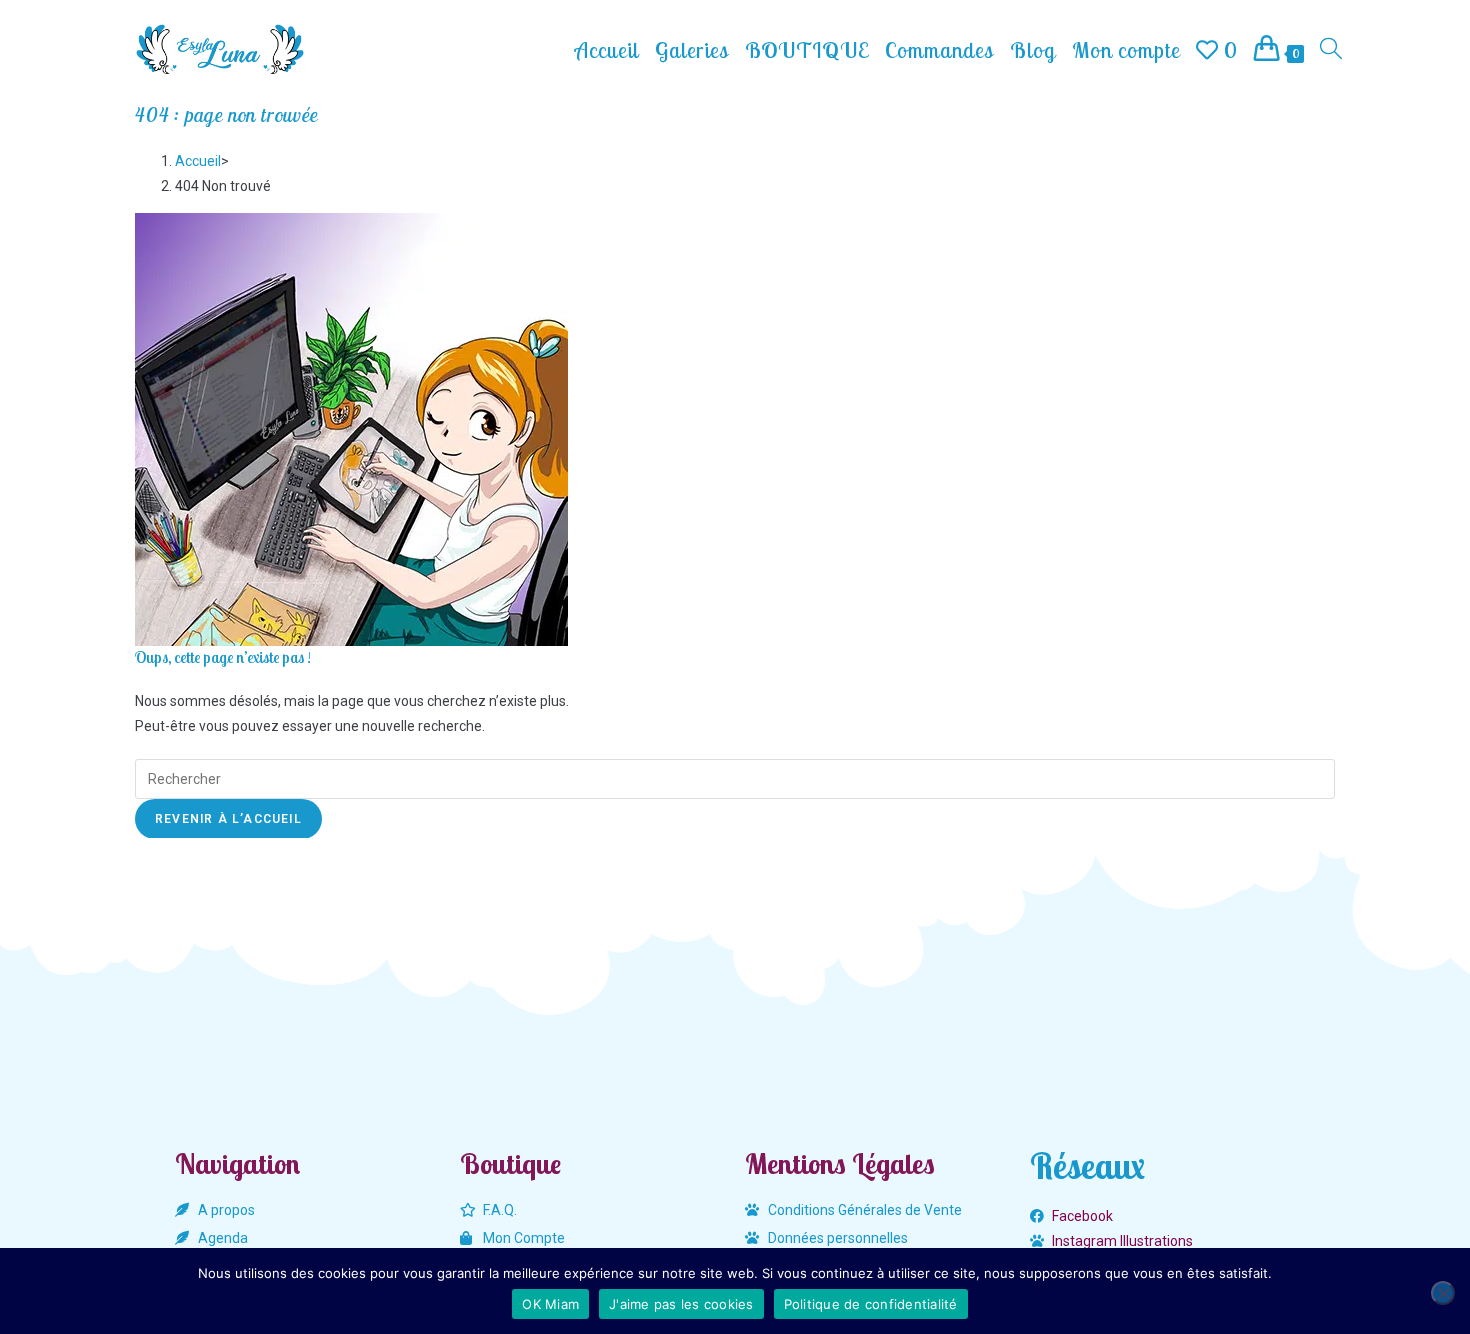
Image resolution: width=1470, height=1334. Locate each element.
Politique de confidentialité (871, 1304)
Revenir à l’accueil (228, 819)
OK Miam (550, 1304)
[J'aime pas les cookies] (1443, 1293)
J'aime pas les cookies (681, 1304)
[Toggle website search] (1331, 50)
